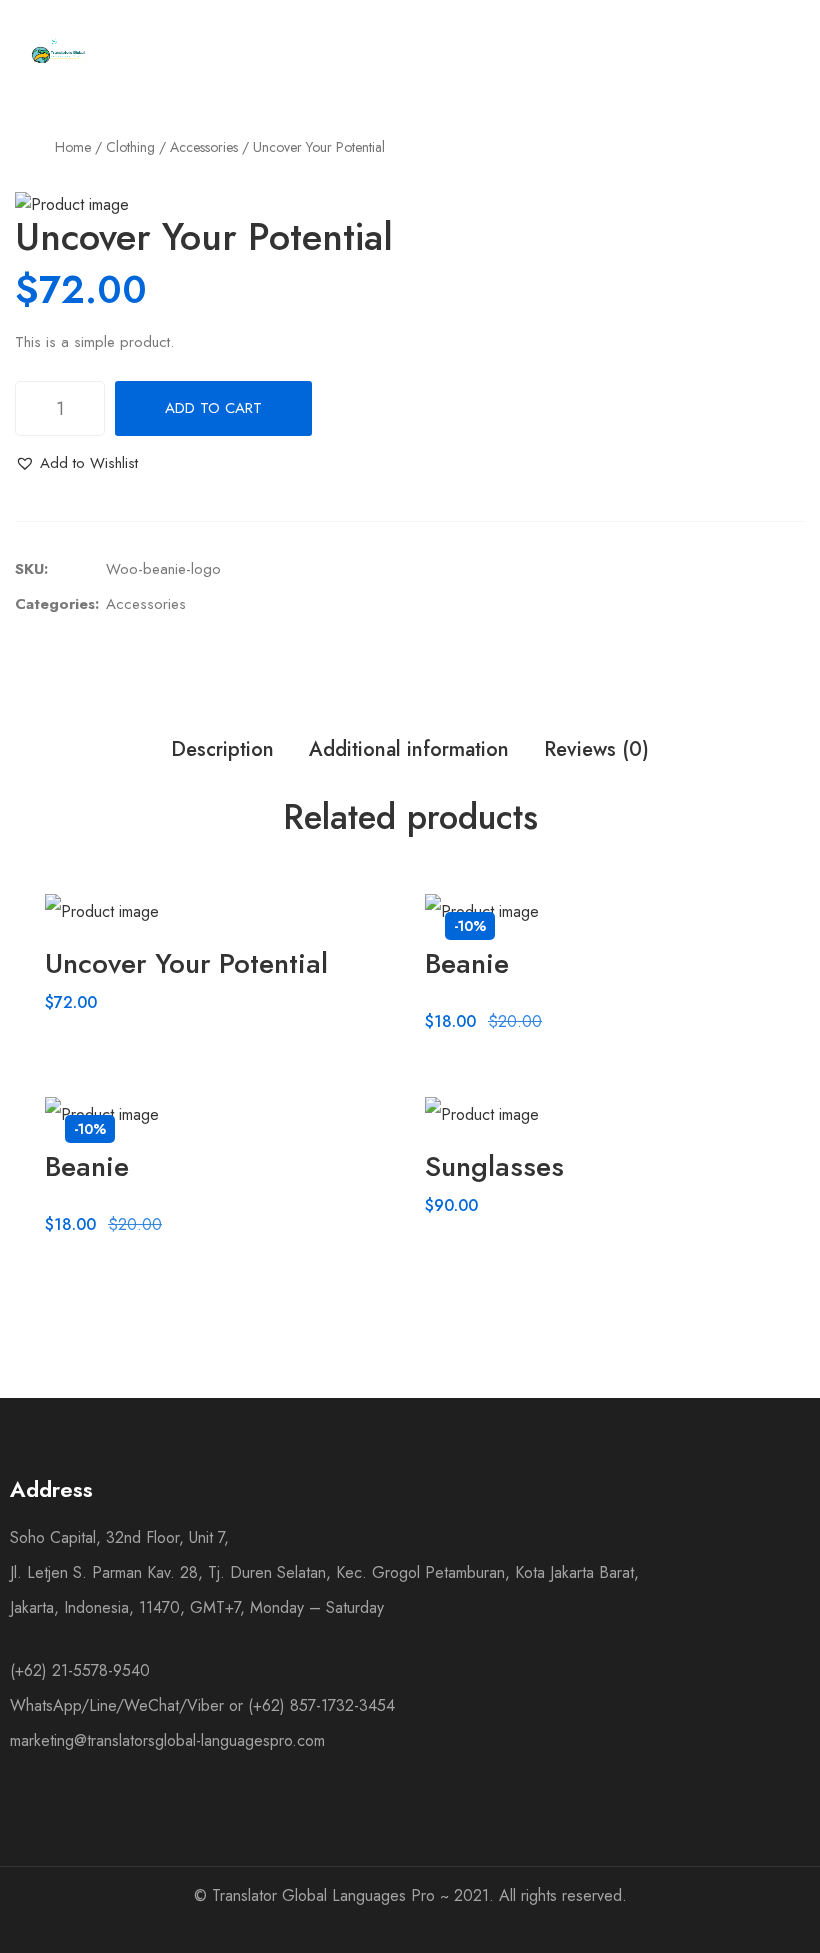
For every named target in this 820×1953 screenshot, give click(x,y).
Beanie (467, 963)
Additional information (409, 749)
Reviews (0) (596, 749)
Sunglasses (494, 1166)
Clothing (130, 147)
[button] (76, 463)
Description (222, 749)
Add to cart (213, 408)
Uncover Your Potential (186, 963)
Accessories (204, 147)
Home (73, 147)
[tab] (222, 750)
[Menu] (509, 52)
